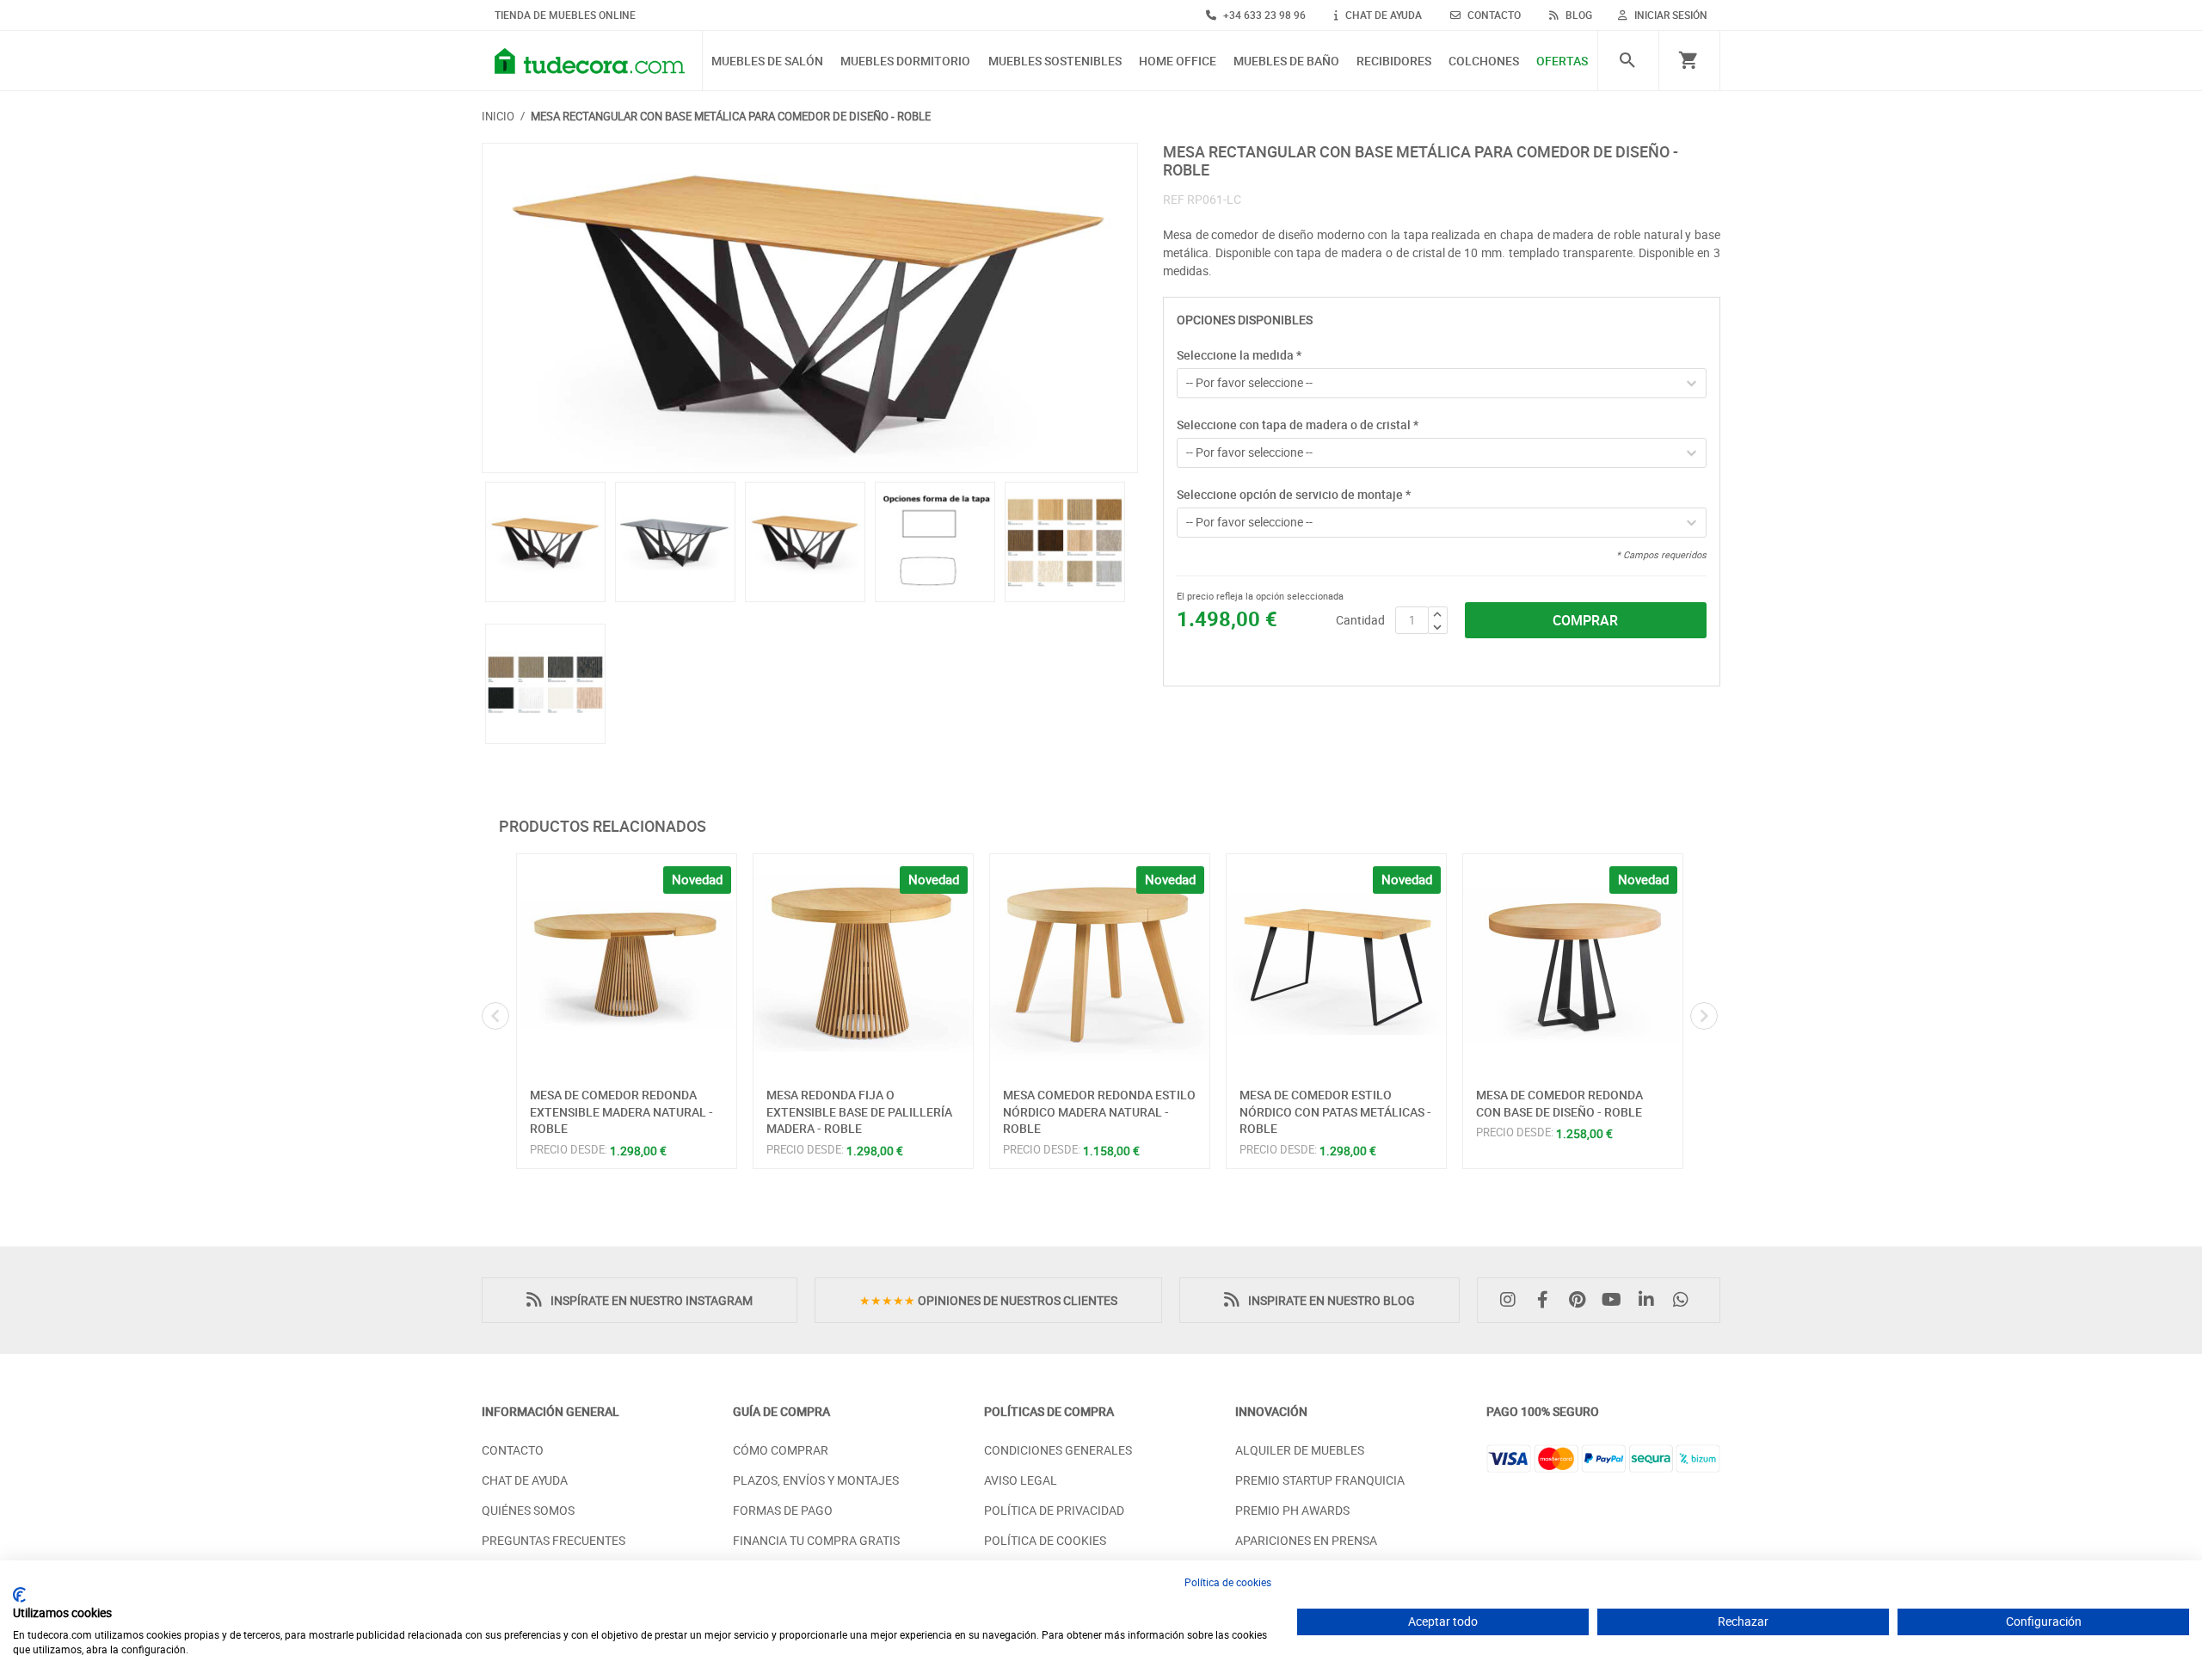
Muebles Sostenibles (1055, 62)
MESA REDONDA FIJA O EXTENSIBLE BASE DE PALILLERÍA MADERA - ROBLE (859, 1111)
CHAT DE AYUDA (1382, 15)
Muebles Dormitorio (905, 62)
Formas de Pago (783, 1510)
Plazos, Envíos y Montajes (816, 1480)
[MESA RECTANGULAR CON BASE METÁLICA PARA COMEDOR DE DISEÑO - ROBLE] (810, 308)
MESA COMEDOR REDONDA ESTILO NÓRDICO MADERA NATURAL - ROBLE (1099, 1111)
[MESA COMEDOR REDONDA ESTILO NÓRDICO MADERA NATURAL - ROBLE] (1100, 964)
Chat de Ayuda (525, 1480)
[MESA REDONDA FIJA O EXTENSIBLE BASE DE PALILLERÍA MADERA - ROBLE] (863, 964)
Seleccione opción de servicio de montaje (1294, 494)
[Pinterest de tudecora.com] (1581, 1300)
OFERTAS (1562, 62)
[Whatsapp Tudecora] (1685, 1300)
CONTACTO (1493, 15)
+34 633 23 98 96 (1263, 15)
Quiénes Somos (528, 1510)
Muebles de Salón (767, 62)
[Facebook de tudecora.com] (1547, 1300)
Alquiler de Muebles (1300, 1450)
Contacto (513, 1450)
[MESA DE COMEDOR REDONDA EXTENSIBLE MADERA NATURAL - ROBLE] (627, 964)
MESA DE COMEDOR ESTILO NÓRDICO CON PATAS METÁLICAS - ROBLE (1335, 1111)
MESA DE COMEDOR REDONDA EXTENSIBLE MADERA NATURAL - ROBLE (621, 1111)
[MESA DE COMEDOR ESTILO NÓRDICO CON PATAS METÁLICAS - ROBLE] (1336, 964)
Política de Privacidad (1054, 1510)
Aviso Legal (1021, 1480)
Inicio (498, 116)
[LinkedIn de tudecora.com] (1651, 1300)
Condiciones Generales (1058, 1450)
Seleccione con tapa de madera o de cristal (1298, 425)
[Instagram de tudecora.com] (1512, 1300)
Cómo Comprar (781, 1450)
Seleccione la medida (1239, 355)
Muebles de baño (1286, 62)
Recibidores (1394, 62)
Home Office (1178, 62)
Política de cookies (1228, 1582)
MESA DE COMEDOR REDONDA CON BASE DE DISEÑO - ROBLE (1559, 1103)
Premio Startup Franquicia (1320, 1480)
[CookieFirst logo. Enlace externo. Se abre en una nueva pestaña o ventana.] (19, 1595)
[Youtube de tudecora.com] (1616, 1300)
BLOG (1578, 15)
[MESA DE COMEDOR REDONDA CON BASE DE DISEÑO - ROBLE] (1573, 964)
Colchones (1484, 62)
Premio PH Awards (1292, 1510)
